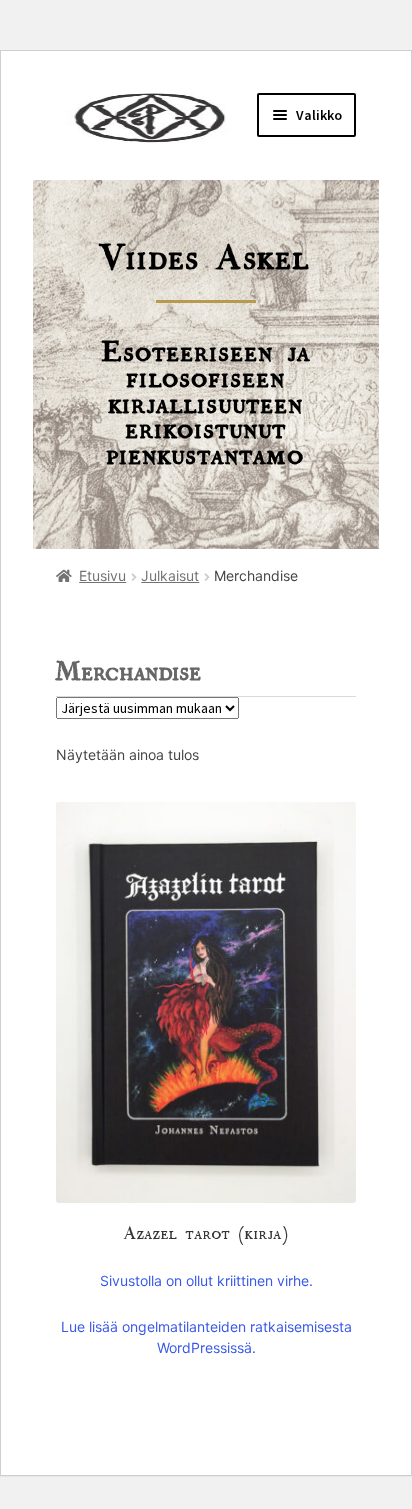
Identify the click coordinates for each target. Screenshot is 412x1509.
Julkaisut (170, 575)
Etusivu (102, 575)
